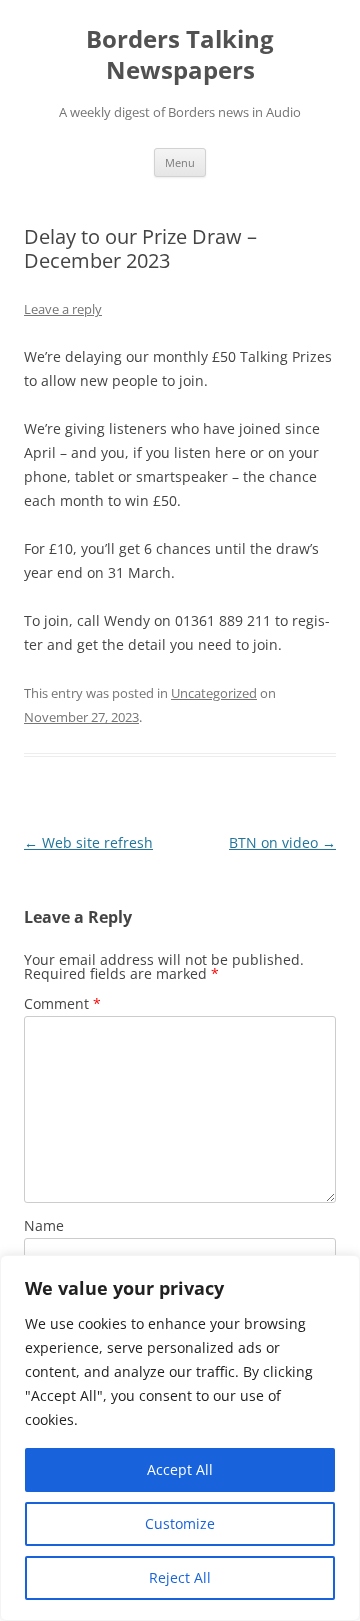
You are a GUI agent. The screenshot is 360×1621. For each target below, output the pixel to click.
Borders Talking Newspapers (180, 55)
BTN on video (282, 842)
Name (44, 1225)
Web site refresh (88, 842)
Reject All (180, 1577)
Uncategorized (214, 693)
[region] (180, 1438)
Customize (180, 1523)
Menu (180, 162)
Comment (62, 1003)
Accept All (180, 1469)
